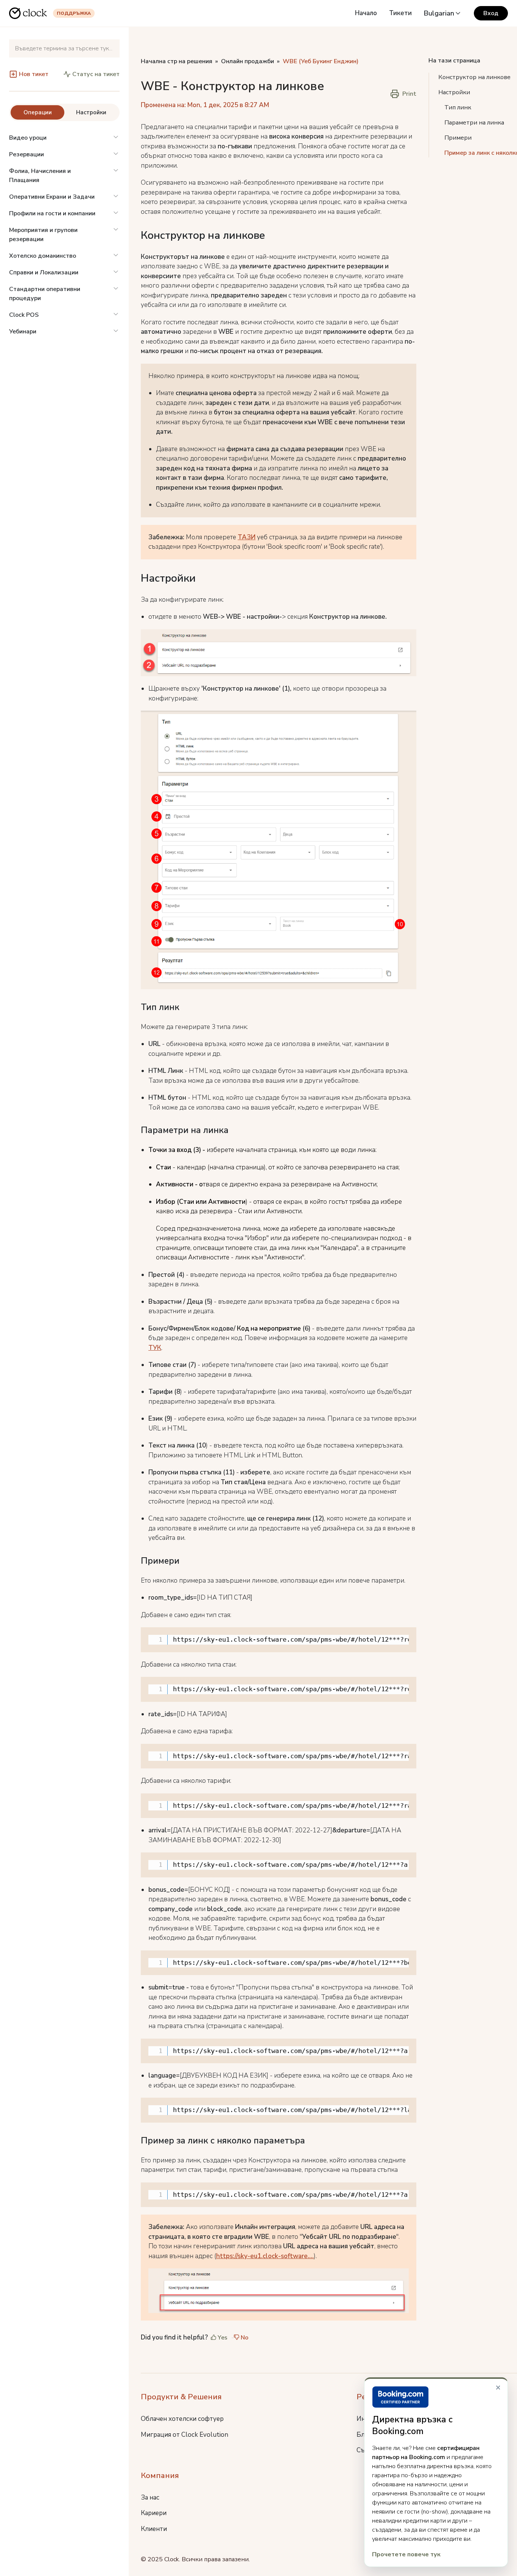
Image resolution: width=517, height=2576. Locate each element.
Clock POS (24, 315)
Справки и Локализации (44, 272)
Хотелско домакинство (43, 256)
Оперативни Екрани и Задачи (52, 197)
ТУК (155, 1348)
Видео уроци (28, 138)
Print (409, 94)
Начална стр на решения (177, 61)
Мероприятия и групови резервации (43, 235)
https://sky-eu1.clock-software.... (265, 2256)
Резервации (26, 154)
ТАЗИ (247, 537)
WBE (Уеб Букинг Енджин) (321, 61)
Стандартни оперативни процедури (45, 294)
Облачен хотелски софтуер (182, 2419)
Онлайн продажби (248, 61)
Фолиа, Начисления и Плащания (40, 176)
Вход (491, 13)
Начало (366, 13)
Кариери (154, 2513)
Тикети (400, 13)
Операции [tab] (38, 112)
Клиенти (154, 2529)
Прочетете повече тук (406, 2554)
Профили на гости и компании (52, 213)
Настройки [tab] (91, 112)
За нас (150, 2497)
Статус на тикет (96, 74)
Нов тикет (34, 74)
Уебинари (23, 332)
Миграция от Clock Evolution (185, 2435)
